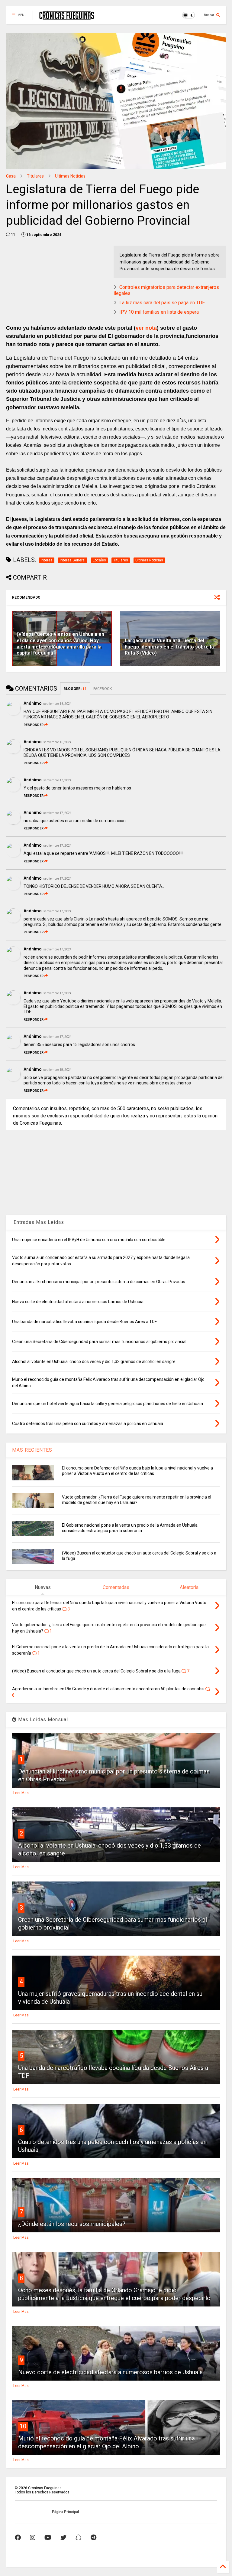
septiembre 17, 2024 (57, 780)
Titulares (35, 176)
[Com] (93, 2538)
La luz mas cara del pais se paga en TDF (162, 303)
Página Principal (65, 2512)
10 (23, 2426)
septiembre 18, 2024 (57, 1070)
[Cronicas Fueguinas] (67, 17)
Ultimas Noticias (70, 176)
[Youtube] (48, 2538)
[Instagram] (33, 2538)
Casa (11, 176)
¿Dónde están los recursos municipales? (72, 2224)
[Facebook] (18, 2538)
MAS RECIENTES (32, 1450)
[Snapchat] (79, 2538)
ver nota (146, 328)
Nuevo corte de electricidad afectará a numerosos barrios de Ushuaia (110, 2372)
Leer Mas (21, 1793)
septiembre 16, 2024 (57, 704)
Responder (34, 725)
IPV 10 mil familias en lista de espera (159, 312)
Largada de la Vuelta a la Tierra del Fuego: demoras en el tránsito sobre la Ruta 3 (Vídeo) (169, 647)
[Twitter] (63, 2538)
